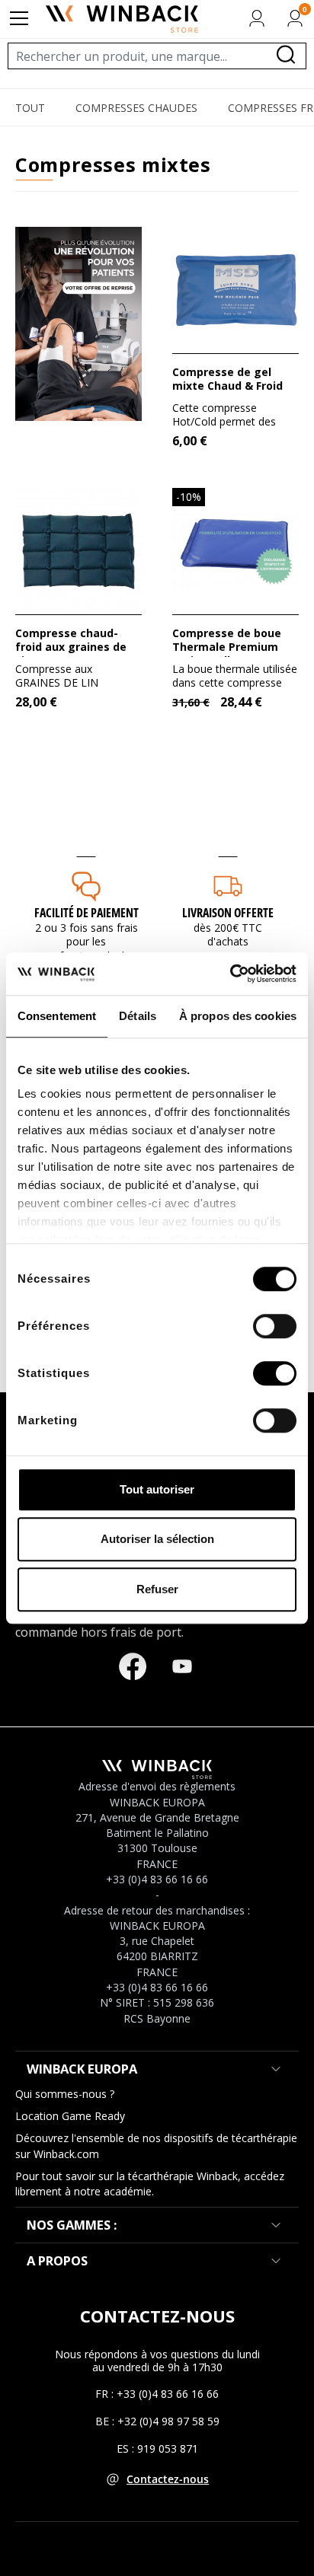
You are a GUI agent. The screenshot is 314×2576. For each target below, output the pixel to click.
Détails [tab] (138, 1016)
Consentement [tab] (57, 1016)
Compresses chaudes (136, 108)
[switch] (275, 1326)
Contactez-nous (168, 2479)
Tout (30, 108)
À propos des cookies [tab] (238, 1016)
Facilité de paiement (87, 913)
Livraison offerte (228, 913)
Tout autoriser (157, 1489)
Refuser (157, 1589)
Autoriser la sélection (157, 1539)
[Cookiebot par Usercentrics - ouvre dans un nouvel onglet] (230, 974)
